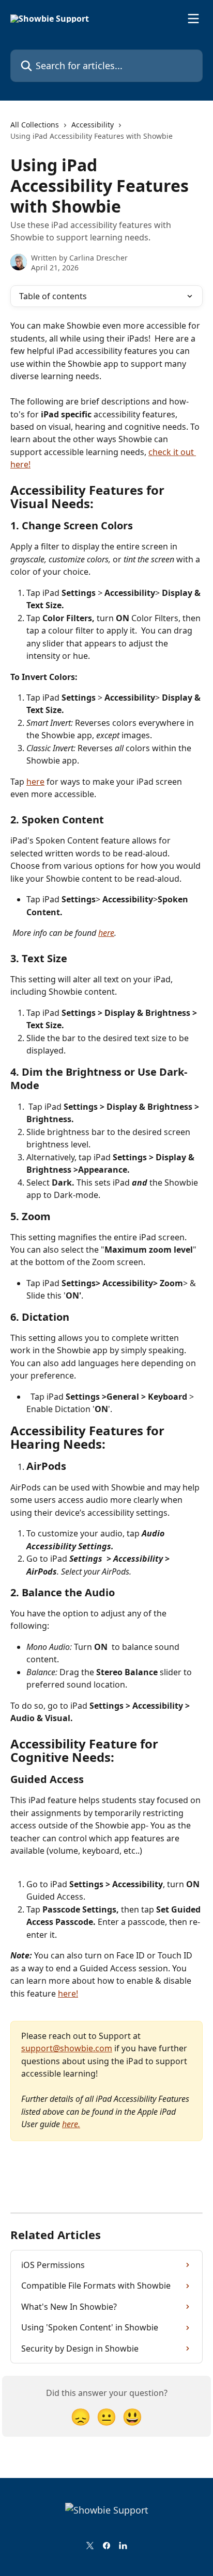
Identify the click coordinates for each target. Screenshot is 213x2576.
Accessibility (93, 125)
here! (68, 1994)
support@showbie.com (67, 2048)
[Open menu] (193, 19)
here (35, 782)
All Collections (35, 125)
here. (71, 2124)
